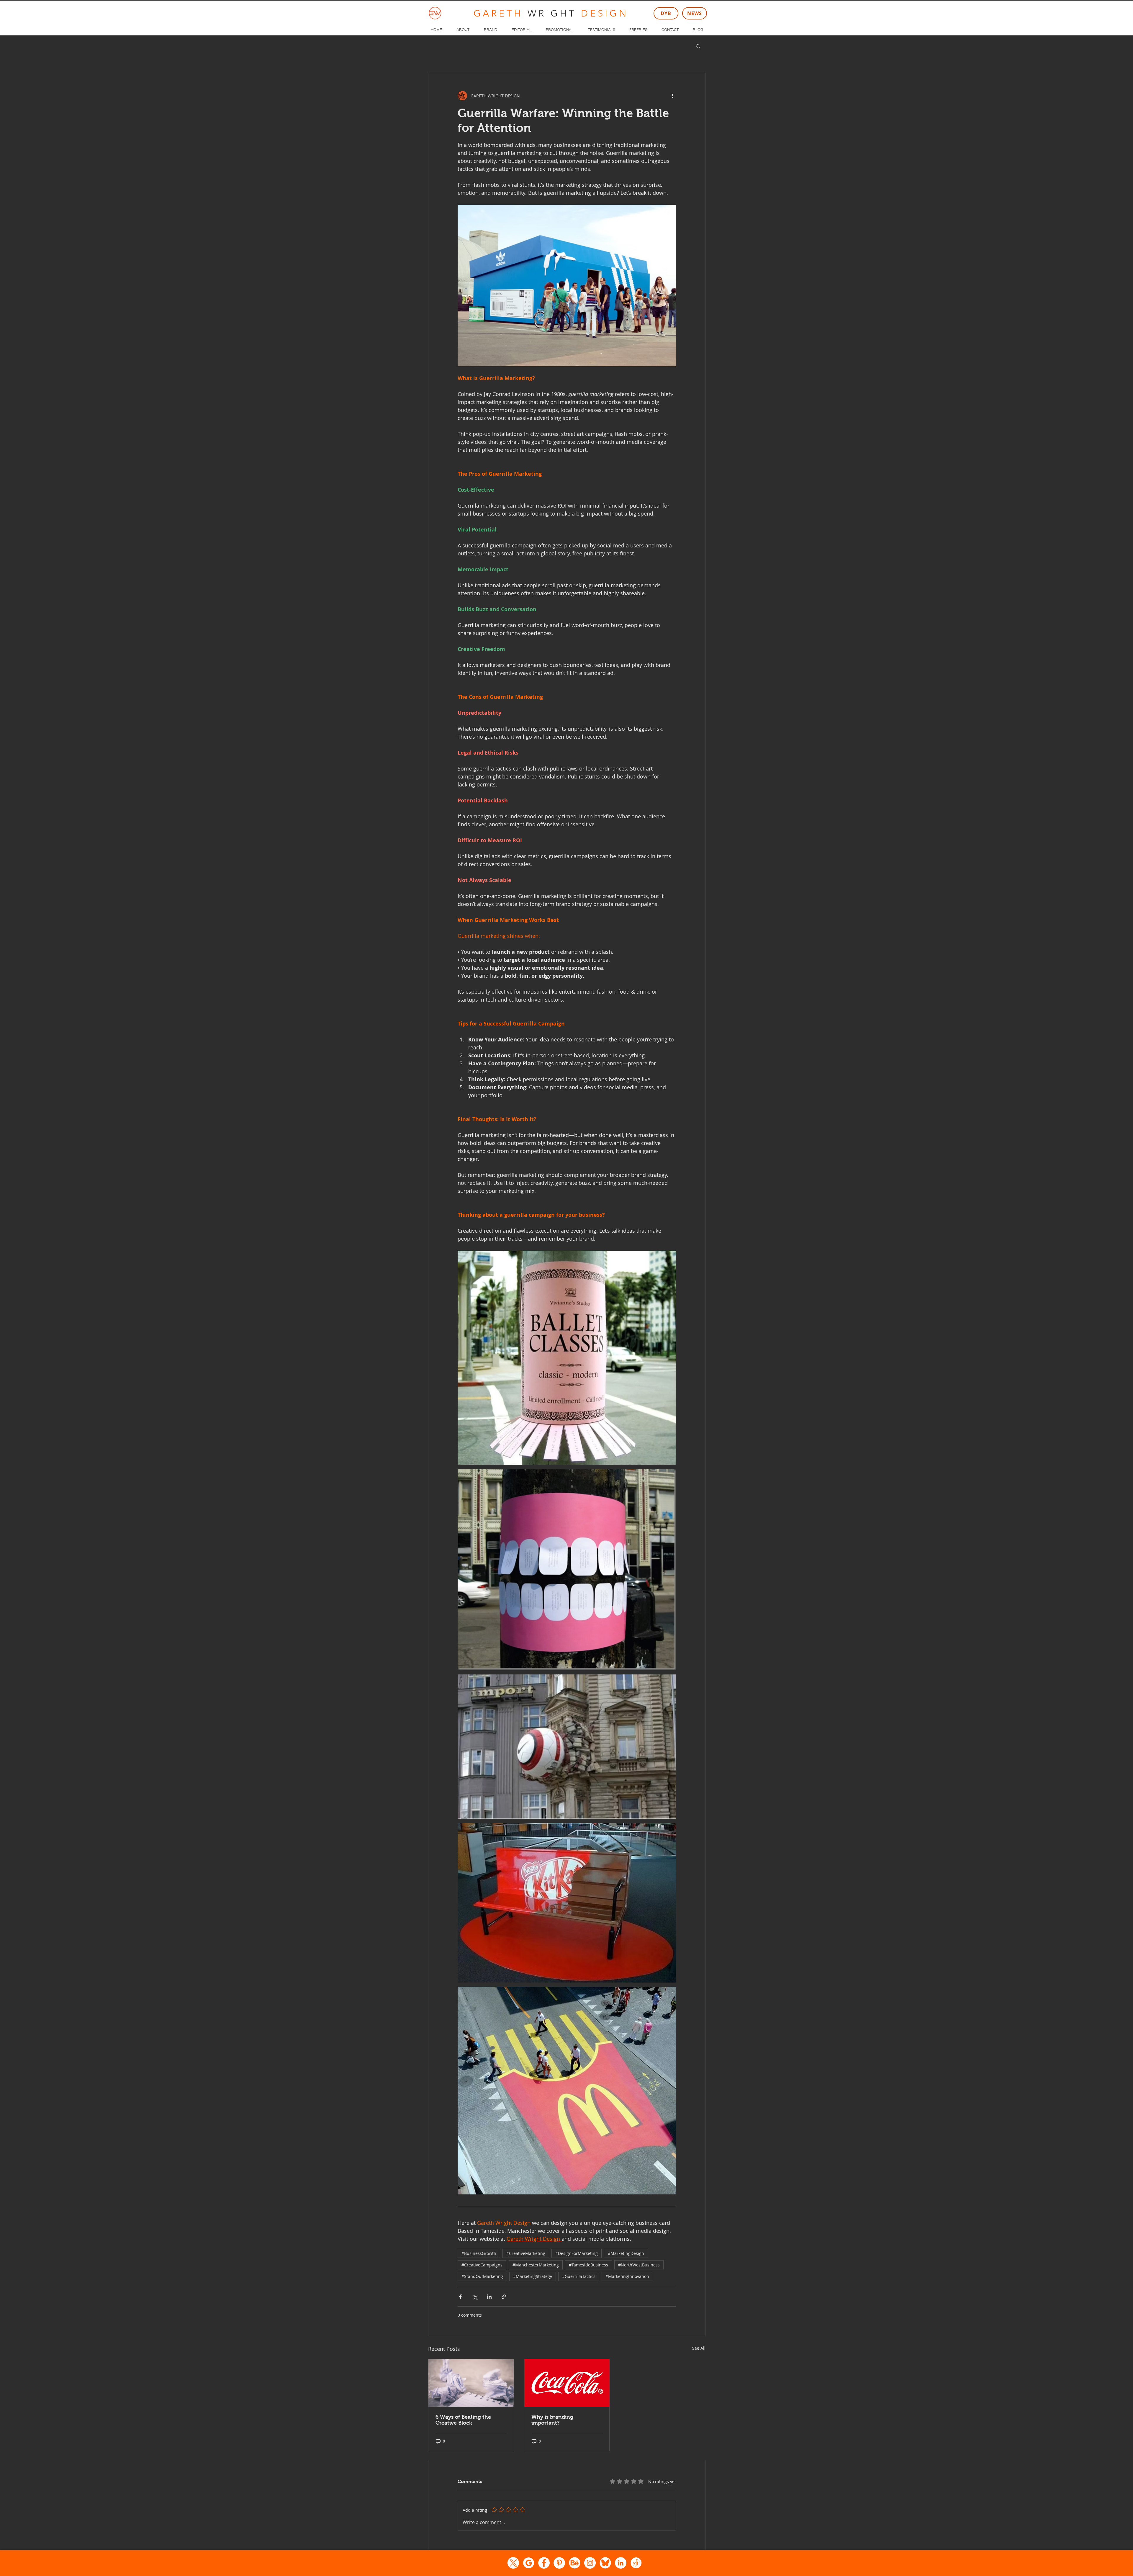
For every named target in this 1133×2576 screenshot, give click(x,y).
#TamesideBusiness (588, 2265)
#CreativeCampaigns (482, 2265)
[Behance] (575, 2563)
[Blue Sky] (605, 2563)
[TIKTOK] (636, 2563)
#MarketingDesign (626, 2253)
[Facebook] (544, 2563)
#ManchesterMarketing (536, 2265)
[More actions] (672, 96)
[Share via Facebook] (460, 2297)
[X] (513, 2563)
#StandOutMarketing (482, 2276)
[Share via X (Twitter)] (475, 2297)
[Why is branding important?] (567, 2383)
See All (699, 2348)
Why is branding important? (552, 2420)
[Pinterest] (559, 2563)
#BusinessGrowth (479, 2253)
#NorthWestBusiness (639, 2265)
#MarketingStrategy (533, 2276)
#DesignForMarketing (577, 2253)
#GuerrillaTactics (579, 2276)
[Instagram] (590, 2563)
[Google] (529, 2563)
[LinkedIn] (621, 2563)
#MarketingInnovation (627, 2276)
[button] (698, 46)
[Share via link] (504, 2297)
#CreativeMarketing (526, 2253)
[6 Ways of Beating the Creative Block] (471, 2383)
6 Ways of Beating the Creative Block (463, 2420)
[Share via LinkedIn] (489, 2297)
